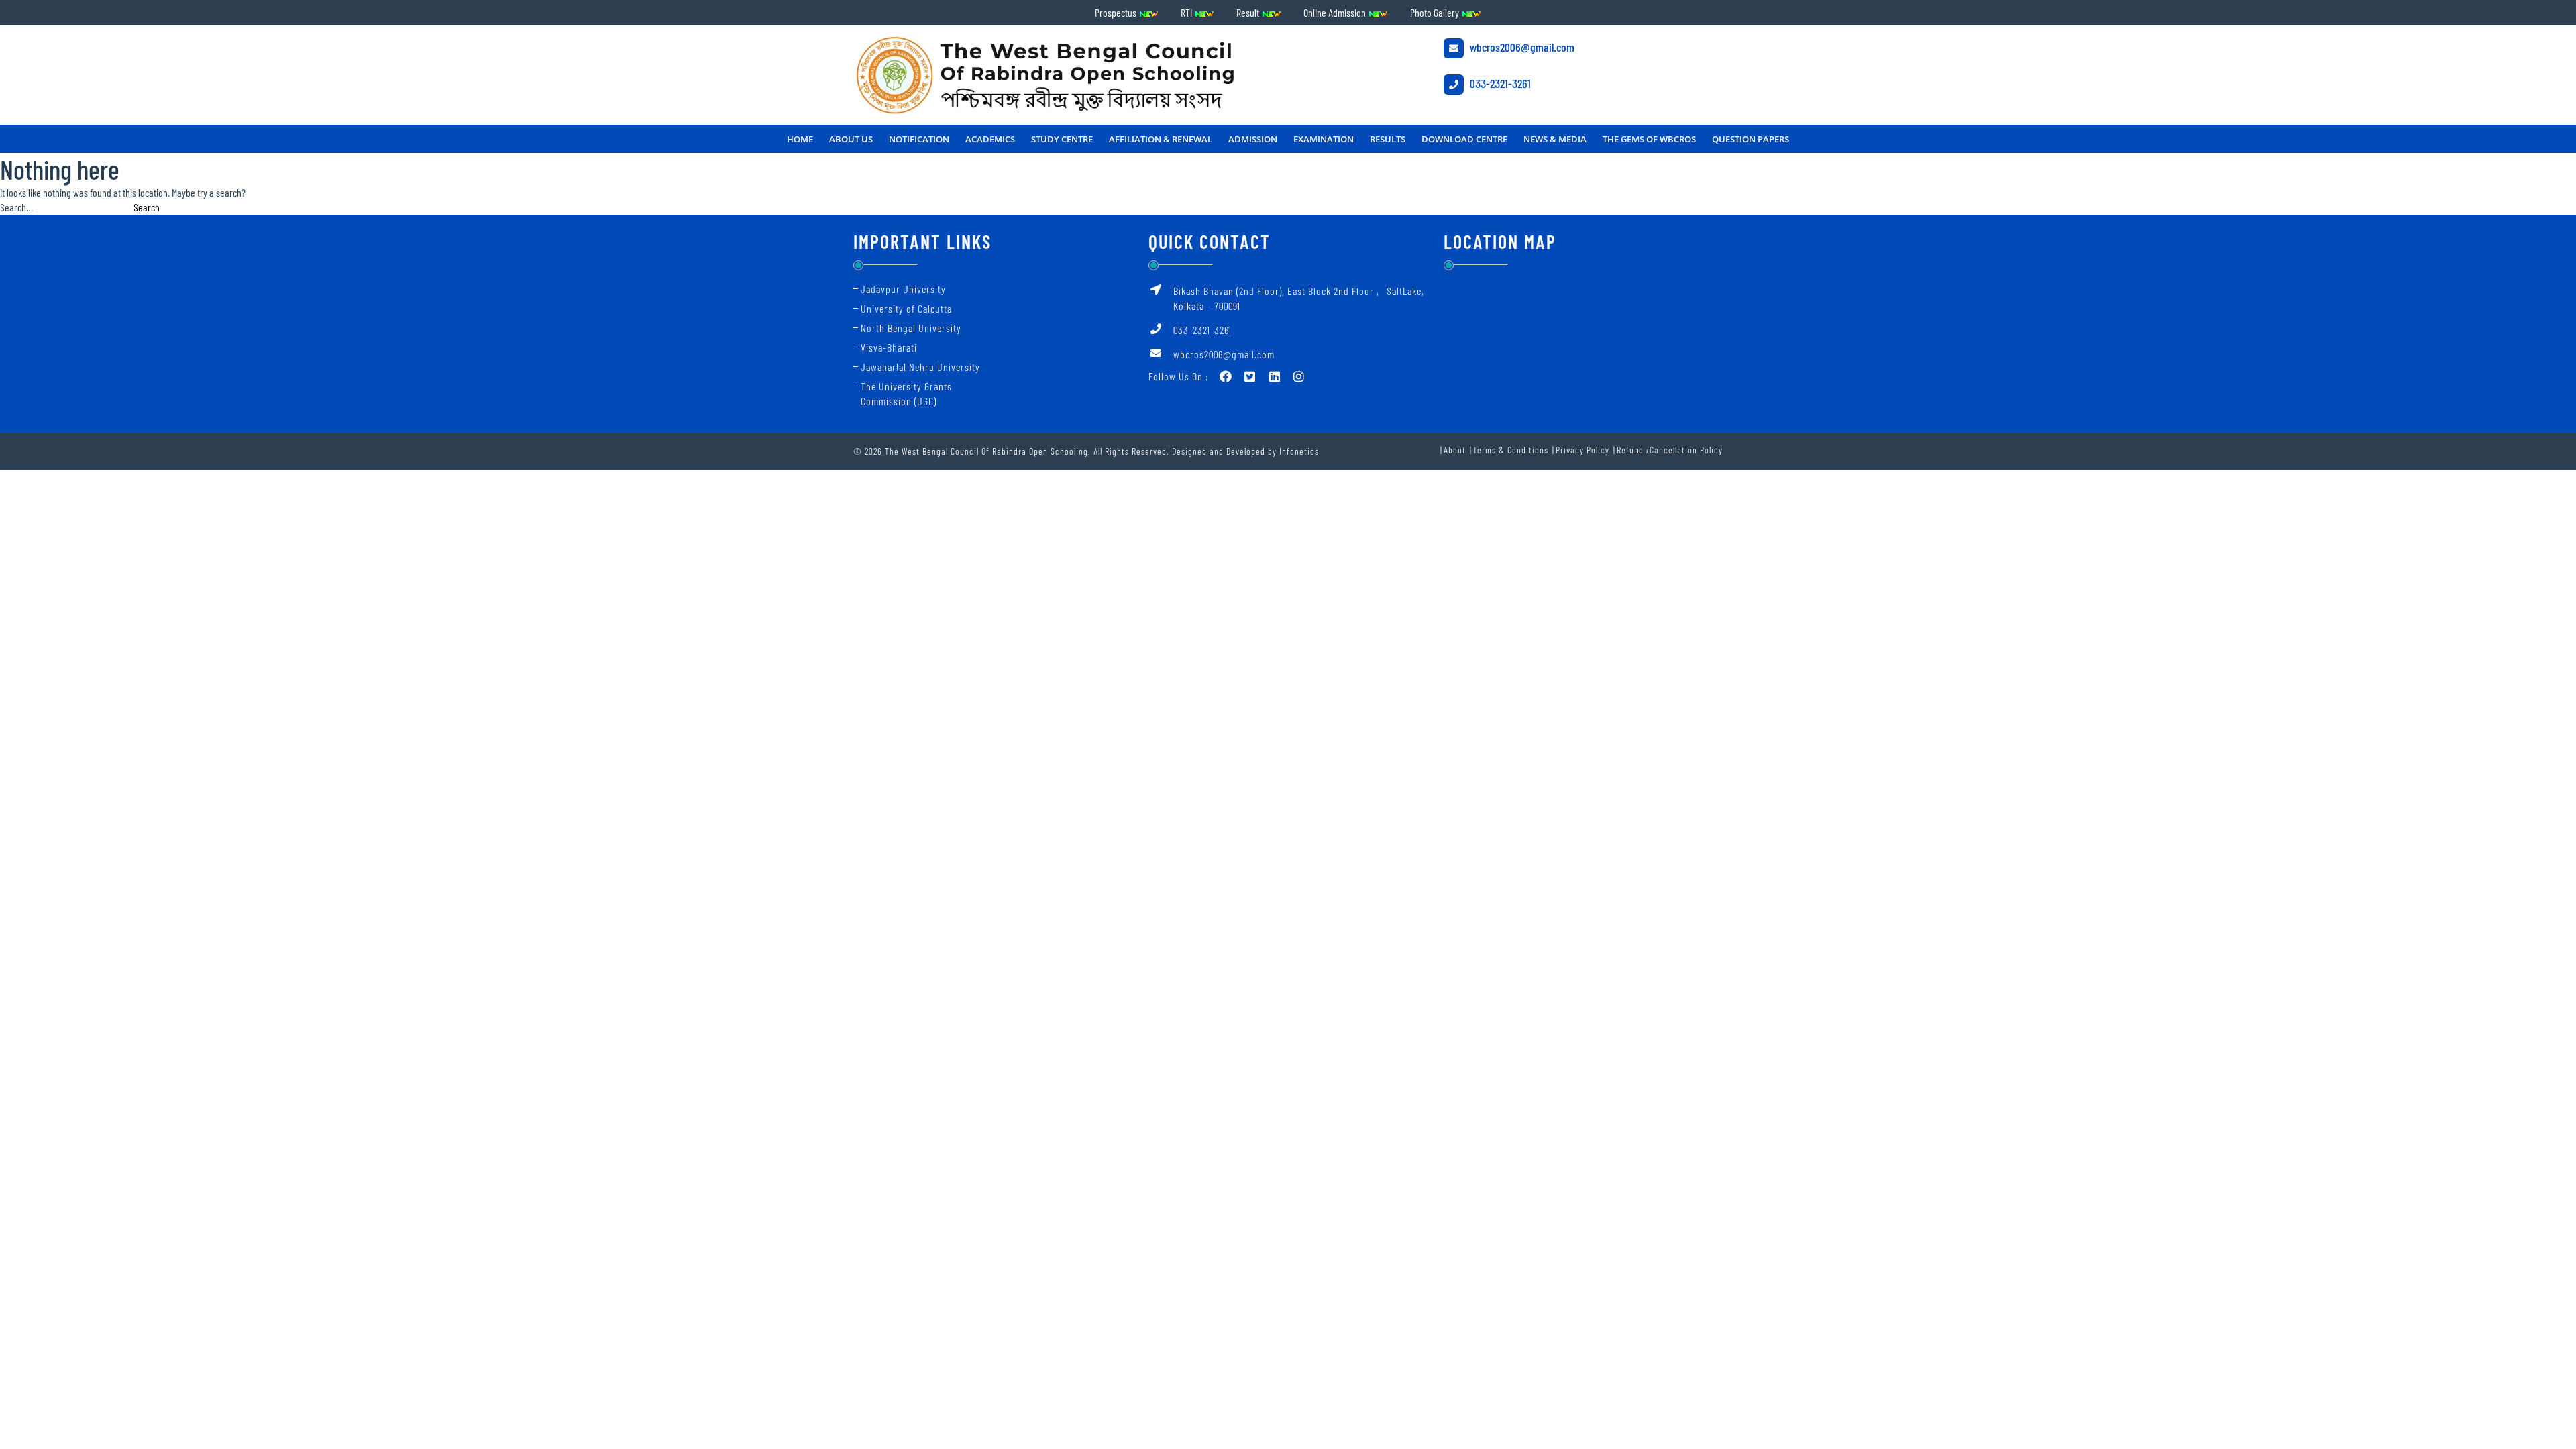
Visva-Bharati (889, 347)
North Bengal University (911, 328)
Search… (16, 207)
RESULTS (1388, 139)
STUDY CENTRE (1062, 139)
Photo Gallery (1436, 12)
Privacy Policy (1582, 450)
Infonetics (1299, 451)
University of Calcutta (906, 308)
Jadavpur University (903, 289)
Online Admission (1336, 12)
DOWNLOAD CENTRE (1464, 139)
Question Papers (1751, 139)
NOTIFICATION (919, 139)
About (1455, 450)
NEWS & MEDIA (1555, 139)
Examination (1324, 139)
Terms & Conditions (1511, 450)
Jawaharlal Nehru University (920, 367)
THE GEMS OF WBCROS (1649, 139)
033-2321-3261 (1499, 83)
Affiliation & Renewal (1161, 139)
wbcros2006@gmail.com (1521, 47)
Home (800, 139)
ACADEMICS (990, 139)
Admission (1253, 139)
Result (1249, 12)
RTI (1187, 12)
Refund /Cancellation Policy (1670, 450)
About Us (851, 139)
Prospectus (1117, 12)
